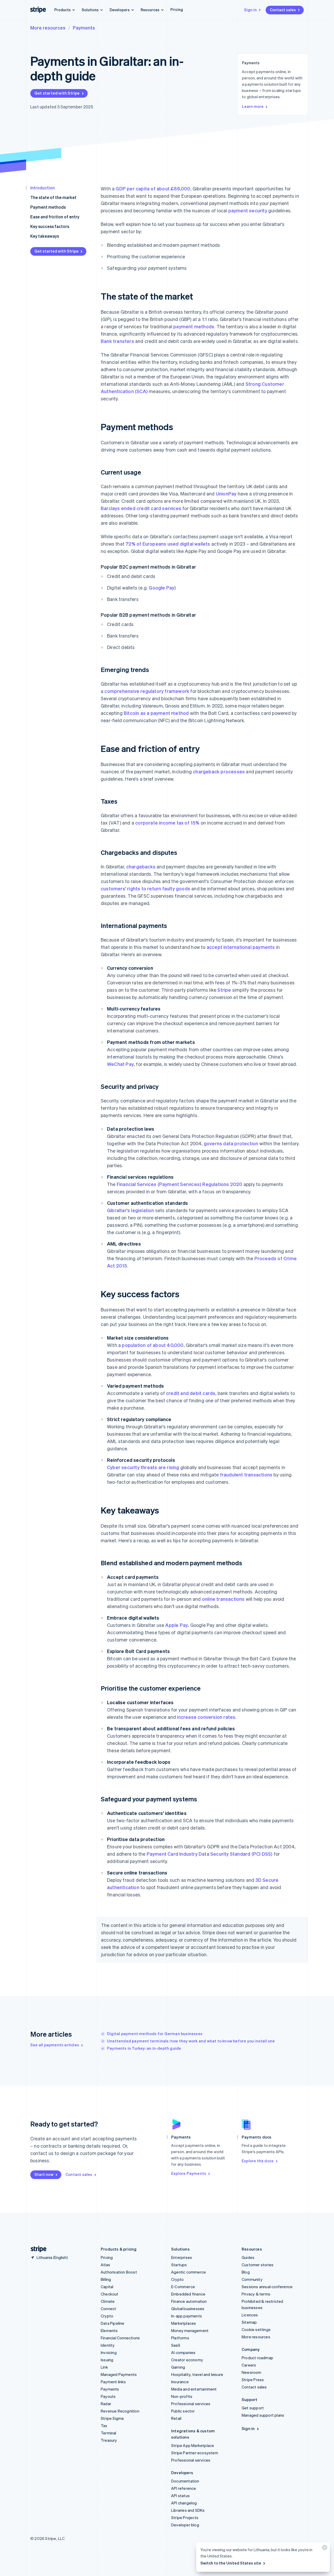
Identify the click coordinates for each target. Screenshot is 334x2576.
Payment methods (48, 207)
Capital (107, 2287)
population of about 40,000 (153, 1345)
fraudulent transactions (246, 1474)
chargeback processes (219, 771)
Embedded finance (188, 2294)
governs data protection (231, 1143)
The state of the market (53, 197)
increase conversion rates (206, 1717)
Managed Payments (119, 2374)
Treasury (109, 2440)
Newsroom (252, 2372)
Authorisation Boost (119, 2272)
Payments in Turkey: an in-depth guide (144, 2048)
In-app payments (187, 2316)
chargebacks (141, 866)
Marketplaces (184, 2323)
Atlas (105, 2265)
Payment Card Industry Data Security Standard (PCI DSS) (210, 1854)
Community (252, 2279)
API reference (184, 2488)
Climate (108, 2301)
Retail (176, 2418)
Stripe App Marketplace (193, 2445)
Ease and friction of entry (55, 217)
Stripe (224, 990)
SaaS (176, 2345)
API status (180, 2496)
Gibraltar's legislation (131, 1210)
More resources (48, 28)
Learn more (253, 106)
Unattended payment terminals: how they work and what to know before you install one (191, 2041)
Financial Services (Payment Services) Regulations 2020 (180, 1184)
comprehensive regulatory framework (147, 691)
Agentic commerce (189, 2272)
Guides (248, 2257)
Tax (104, 2426)
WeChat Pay (120, 1064)
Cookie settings (256, 2329)
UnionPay (226, 493)
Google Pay (162, 588)
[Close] (324, 2549)
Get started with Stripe (57, 93)
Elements (109, 2330)
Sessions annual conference (267, 2287)
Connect (108, 2309)
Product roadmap (257, 2358)
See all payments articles (55, 2045)
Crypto (107, 2316)
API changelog (184, 2503)
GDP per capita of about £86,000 (153, 188)
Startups (179, 2265)
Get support (253, 2408)
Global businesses (188, 2309)
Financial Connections (120, 2338)
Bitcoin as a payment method (156, 713)
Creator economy (187, 2360)
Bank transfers (117, 341)
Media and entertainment (194, 2389)
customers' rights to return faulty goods (145, 888)
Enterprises (182, 2257)
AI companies (183, 2352)
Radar (106, 2404)
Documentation (185, 2481)
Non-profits (182, 2396)
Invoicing (109, 2352)
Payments (84, 28)
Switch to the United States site (231, 2563)
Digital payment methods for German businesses (155, 2034)
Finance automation (189, 2301)
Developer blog (185, 2525)
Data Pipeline (113, 2323)
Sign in (250, 10)
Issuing (107, 2360)
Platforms (180, 2338)
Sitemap (249, 2322)
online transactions (223, 1599)
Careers (249, 2365)
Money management (190, 2330)
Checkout (110, 2294)
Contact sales (283, 10)
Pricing (177, 9)
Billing (106, 2279)
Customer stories (258, 2265)
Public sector (183, 2411)
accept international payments (241, 947)
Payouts (108, 2396)
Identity (108, 2345)
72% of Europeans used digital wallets (168, 544)
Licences (250, 2315)
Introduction (43, 188)
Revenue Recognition (120, 2411)
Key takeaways (45, 236)
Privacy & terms (256, 2294)
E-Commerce (183, 2287)
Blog (246, 2272)
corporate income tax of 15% (167, 823)
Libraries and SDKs (188, 2510)
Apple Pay (177, 1625)
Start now (44, 2174)
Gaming (178, 2367)
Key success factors (50, 226)
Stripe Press (253, 2380)
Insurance (180, 2382)
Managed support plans (263, 2415)
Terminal (109, 2433)
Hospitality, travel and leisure (197, 2374)
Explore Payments (189, 2173)
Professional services (191, 2404)
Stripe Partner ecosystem (195, 2453)
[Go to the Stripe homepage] (37, 2249)
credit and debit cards (191, 1393)
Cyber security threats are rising (143, 1467)
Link (104, 2367)
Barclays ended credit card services (141, 508)
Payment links (113, 2382)
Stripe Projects (185, 2517)
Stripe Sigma (112, 2418)
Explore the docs (258, 2161)
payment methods (194, 326)
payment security (248, 210)
